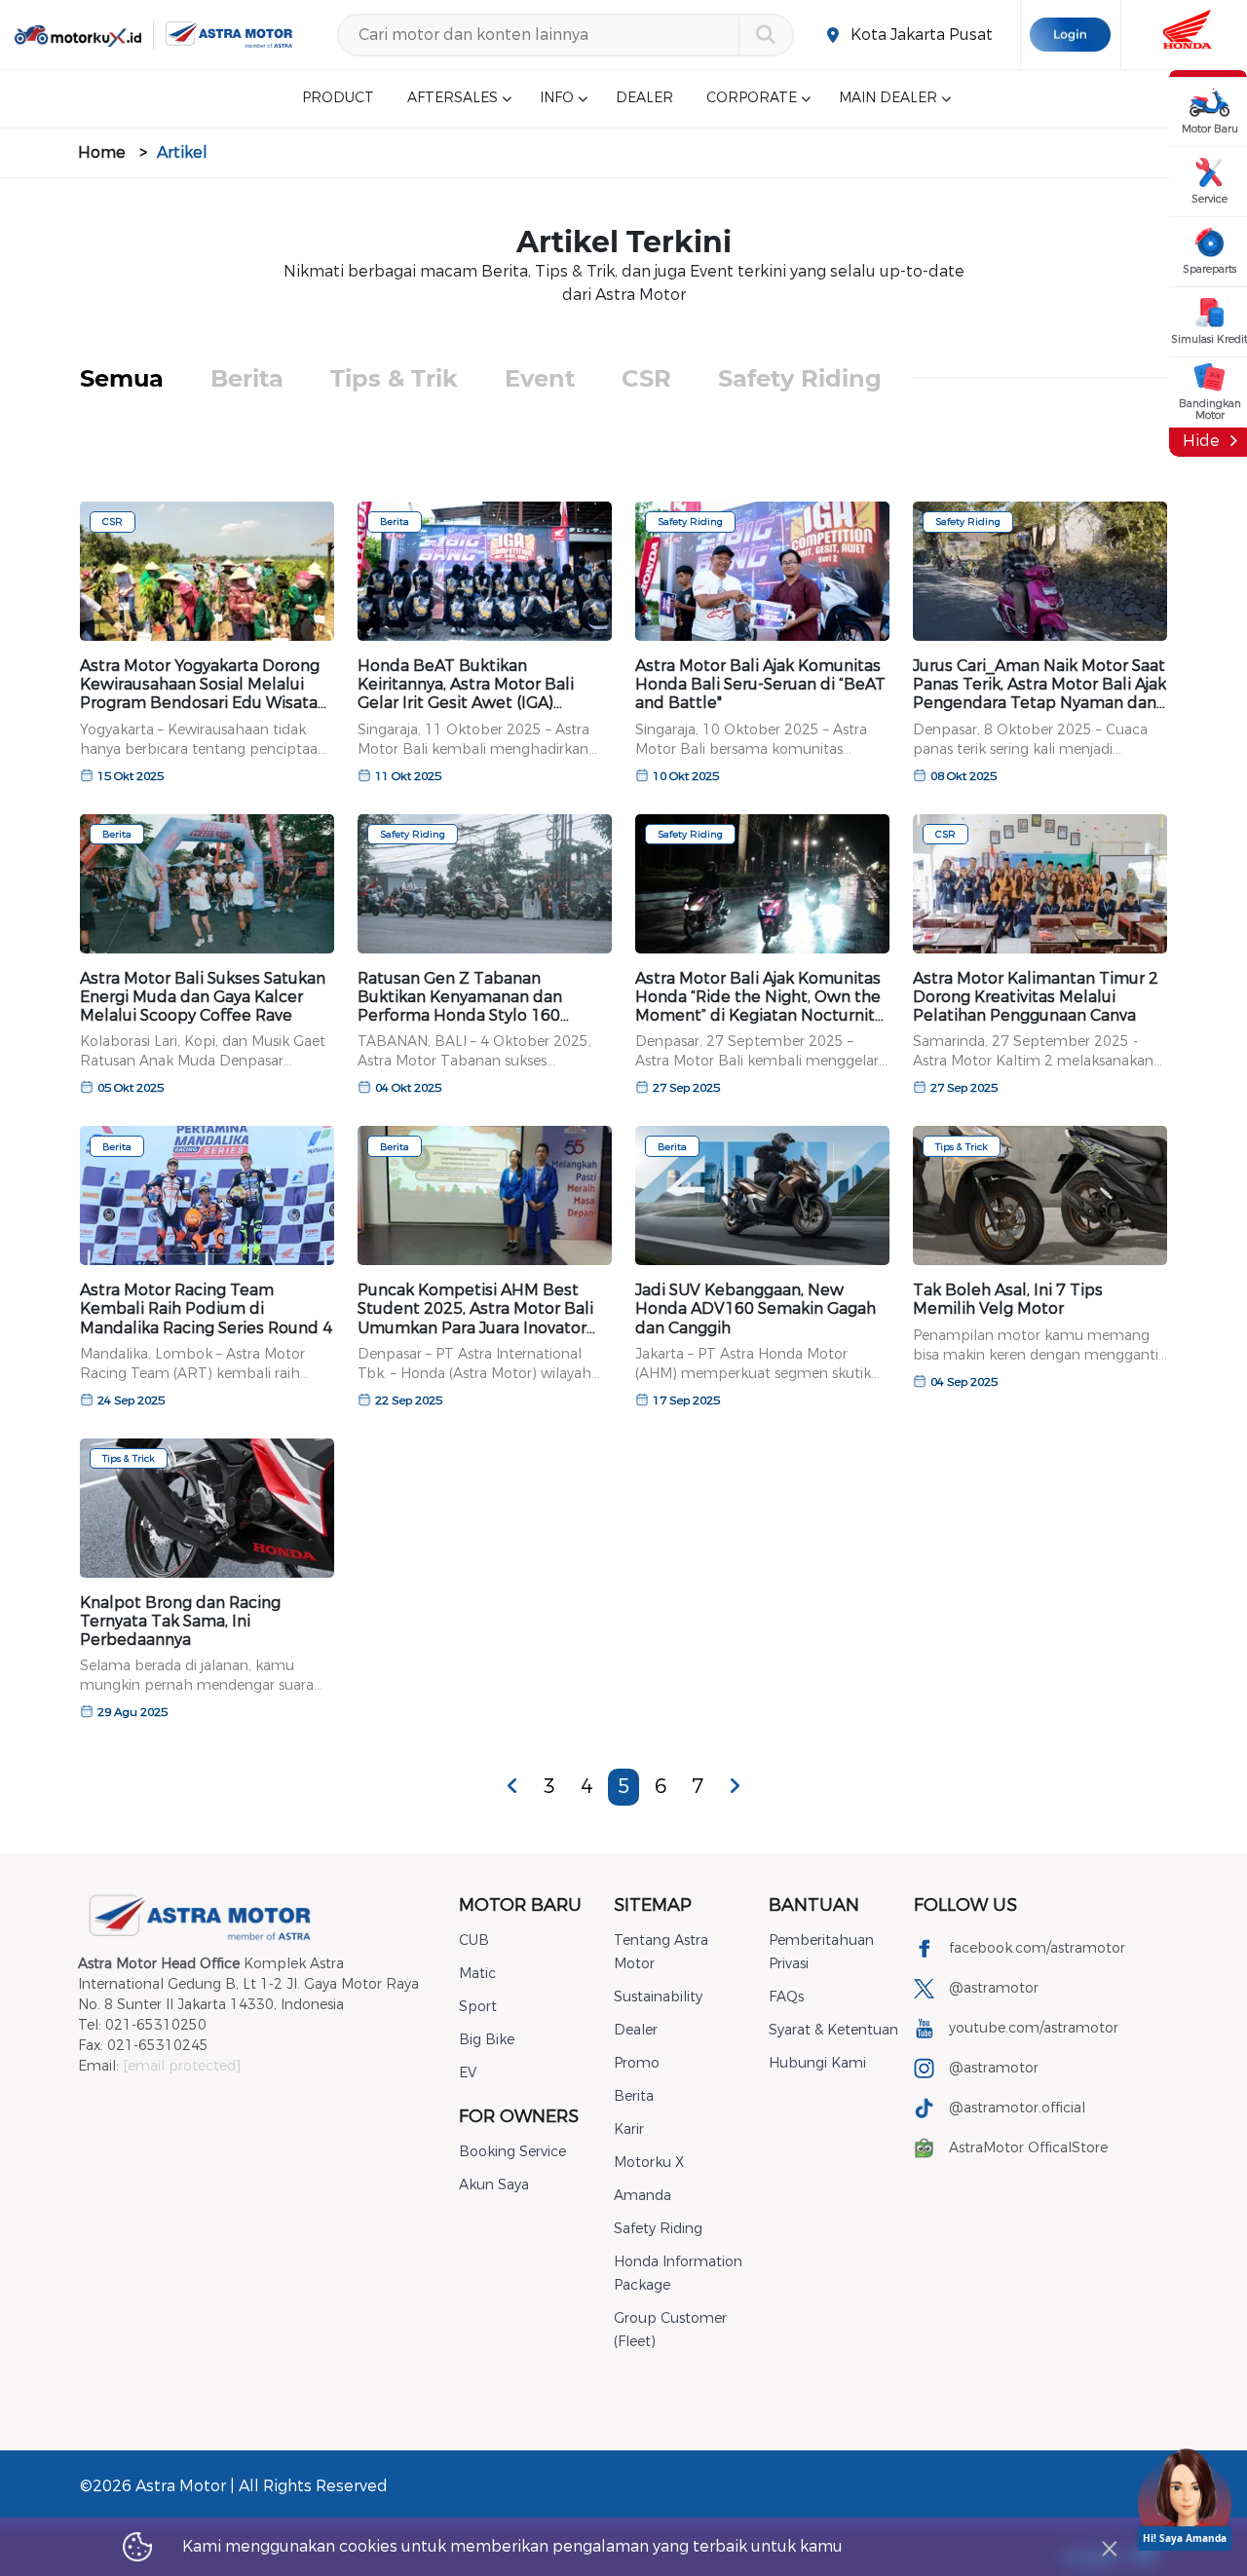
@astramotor (994, 1988)
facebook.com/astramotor (1037, 1948)
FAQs (786, 1997)
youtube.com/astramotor (1034, 2028)
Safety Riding (800, 378)
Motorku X (649, 2163)
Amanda (642, 2196)
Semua (122, 378)
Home (102, 152)
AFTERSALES (453, 99)
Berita (247, 378)
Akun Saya (494, 2185)
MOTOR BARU (520, 1905)
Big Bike (487, 2040)
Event (540, 378)
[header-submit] (765, 35)
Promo (637, 2063)
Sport (478, 2007)
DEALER (644, 99)
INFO (557, 99)
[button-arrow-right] (734, 1786)
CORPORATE (752, 99)
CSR (646, 378)
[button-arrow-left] (513, 1786)
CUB (474, 1941)
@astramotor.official (1017, 2108)
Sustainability (658, 1997)
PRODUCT (338, 99)
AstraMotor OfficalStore (1028, 2148)
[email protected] (182, 2066)
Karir (629, 2129)
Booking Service (512, 2152)
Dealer (636, 2030)
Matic (477, 1974)
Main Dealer (888, 99)
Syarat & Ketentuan (833, 2030)
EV (468, 2073)
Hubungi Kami (817, 2063)
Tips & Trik (394, 378)
